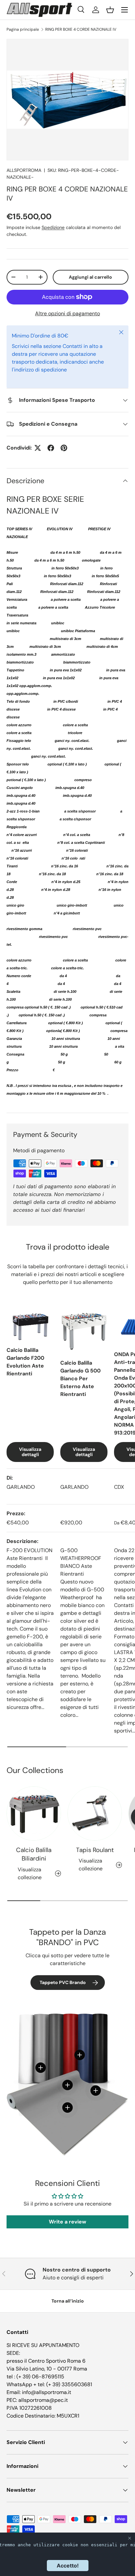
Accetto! (68, 2566)
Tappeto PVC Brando (63, 1982)
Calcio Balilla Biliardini (34, 1854)
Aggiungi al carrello (90, 277)
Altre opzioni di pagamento (67, 313)
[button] (110, 10)
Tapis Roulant (95, 1850)
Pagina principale (23, 29)
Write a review (67, 2222)
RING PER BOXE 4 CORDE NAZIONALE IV (81, 29)
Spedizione (53, 227)
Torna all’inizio (68, 2301)
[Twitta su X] (38, 448)
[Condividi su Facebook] (51, 448)
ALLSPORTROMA (24, 170)
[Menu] (125, 10)
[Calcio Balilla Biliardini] (34, 1813)
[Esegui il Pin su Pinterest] (64, 448)
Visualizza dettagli (30, 1452)
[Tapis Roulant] (95, 1813)
